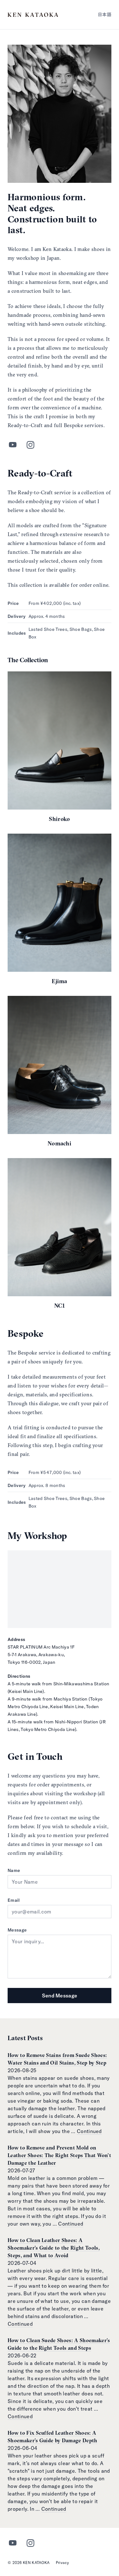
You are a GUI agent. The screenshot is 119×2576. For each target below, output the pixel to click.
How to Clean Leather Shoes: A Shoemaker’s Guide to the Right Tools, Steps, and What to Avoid (54, 2248)
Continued (89, 2131)
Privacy (62, 2563)
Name (14, 1870)
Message (17, 1930)
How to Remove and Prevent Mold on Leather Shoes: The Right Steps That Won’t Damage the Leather (59, 2155)
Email (14, 1900)
